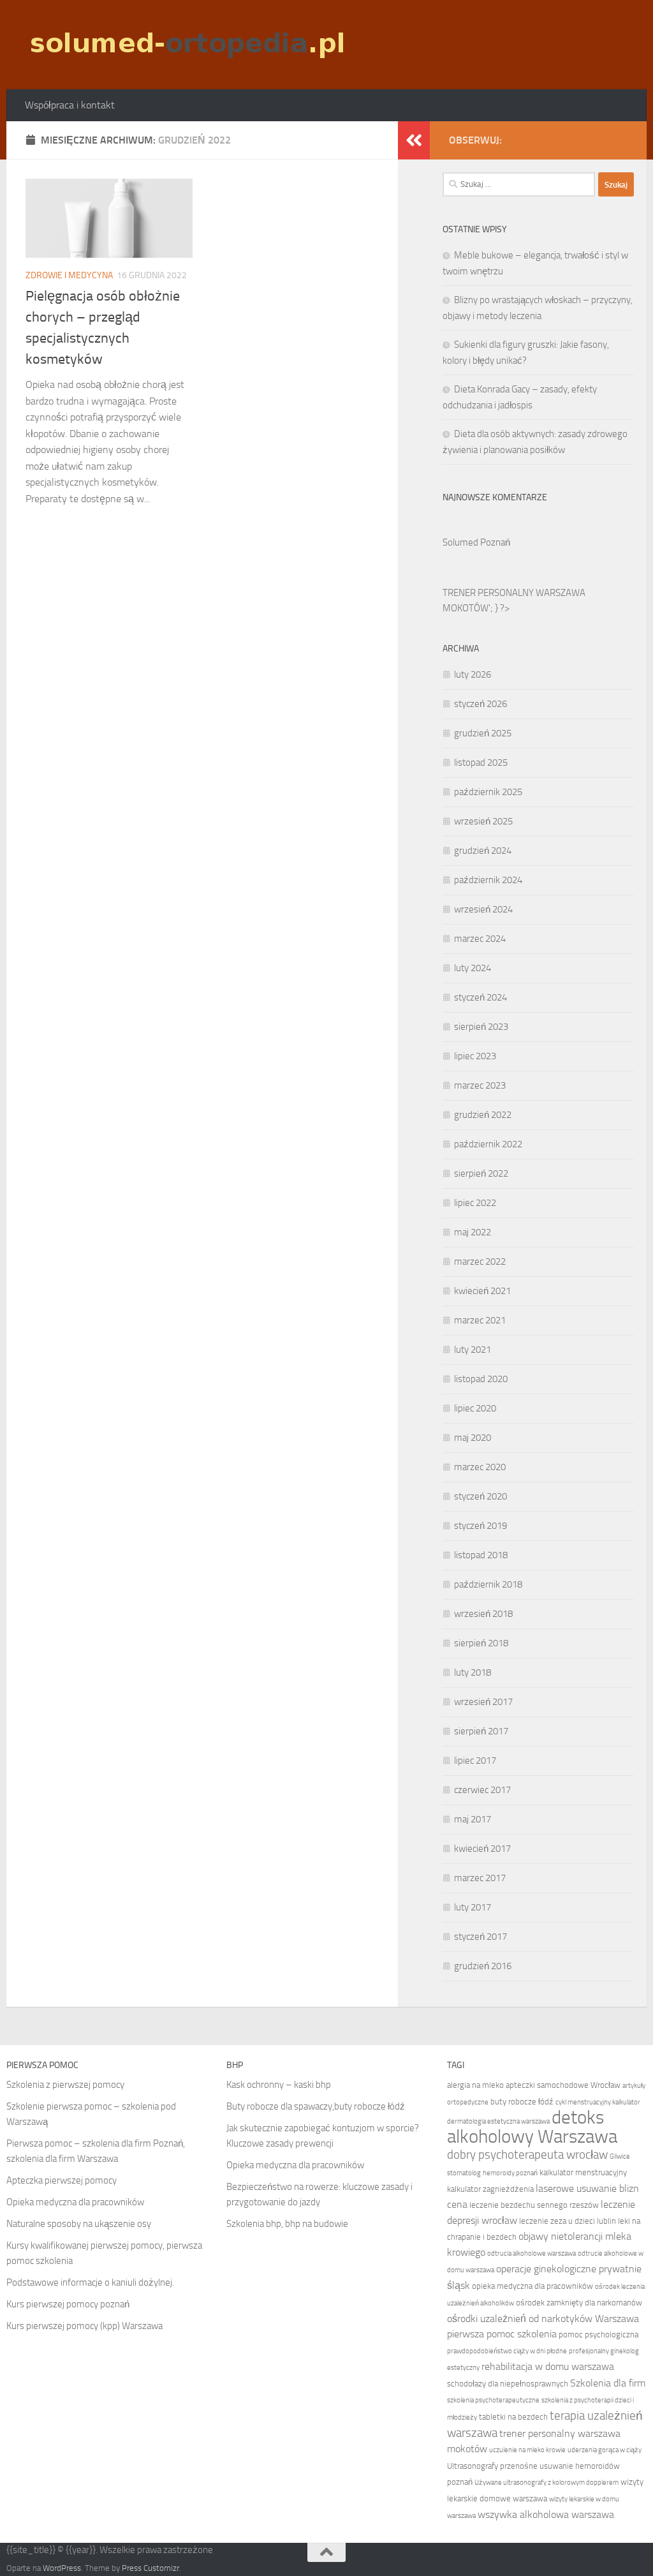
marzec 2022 (480, 1262)
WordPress (62, 2568)
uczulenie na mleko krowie (527, 2450)
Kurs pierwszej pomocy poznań (68, 2304)
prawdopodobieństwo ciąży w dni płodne (507, 2351)
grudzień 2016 (483, 1966)
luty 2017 (473, 1907)
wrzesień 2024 (483, 909)
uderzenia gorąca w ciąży (605, 2450)
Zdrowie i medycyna (69, 275)
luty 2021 (473, 1350)
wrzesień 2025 (483, 821)
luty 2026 (473, 674)
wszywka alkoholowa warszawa (546, 2514)
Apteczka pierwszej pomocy (62, 2180)
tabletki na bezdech (513, 2417)
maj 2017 (473, 1819)
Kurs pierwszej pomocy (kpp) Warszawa (84, 2326)
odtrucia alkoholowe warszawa (532, 2253)
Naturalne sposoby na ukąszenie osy (79, 2224)
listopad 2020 (481, 1379)
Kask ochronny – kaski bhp (279, 2085)
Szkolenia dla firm (608, 2383)
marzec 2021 (480, 1320)
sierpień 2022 (481, 1173)
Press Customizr (150, 2568)
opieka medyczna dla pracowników (532, 2286)
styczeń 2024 (481, 997)
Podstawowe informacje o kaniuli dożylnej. (90, 2282)
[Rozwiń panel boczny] (414, 140)
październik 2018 (488, 1584)
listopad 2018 (481, 1555)
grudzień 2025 (483, 733)
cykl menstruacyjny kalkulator (598, 2102)
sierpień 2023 (481, 1027)
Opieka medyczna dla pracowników (75, 2202)
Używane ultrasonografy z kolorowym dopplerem (547, 2483)
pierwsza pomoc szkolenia (502, 2334)
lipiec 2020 (475, 1408)
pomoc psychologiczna (598, 2334)
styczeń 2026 (481, 704)
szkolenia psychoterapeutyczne (493, 2400)
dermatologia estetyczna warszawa (498, 2121)
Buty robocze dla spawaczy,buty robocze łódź (316, 2106)
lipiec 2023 (475, 1056)
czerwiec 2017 (482, 1790)
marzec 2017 (480, 1878)
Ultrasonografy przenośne (492, 2466)
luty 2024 (473, 968)
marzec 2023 (480, 1085)
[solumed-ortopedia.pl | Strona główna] (186, 45)
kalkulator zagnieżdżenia (490, 2189)
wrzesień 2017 (483, 1702)
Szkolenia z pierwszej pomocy (65, 2085)
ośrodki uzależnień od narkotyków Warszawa (543, 2319)
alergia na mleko (475, 2085)
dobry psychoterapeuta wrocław (527, 2155)
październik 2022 (488, 1144)
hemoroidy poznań (510, 2173)
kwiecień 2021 (482, 1291)
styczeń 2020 (481, 1496)
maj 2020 (473, 1438)
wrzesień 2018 (483, 1614)
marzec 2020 (480, 1467)
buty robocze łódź (522, 2102)
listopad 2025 (481, 763)
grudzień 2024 (483, 851)
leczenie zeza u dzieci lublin (568, 2221)
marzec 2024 (480, 939)
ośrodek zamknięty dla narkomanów (579, 2303)
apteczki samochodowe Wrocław (563, 2085)
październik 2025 (488, 792)
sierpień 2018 (481, 1643)
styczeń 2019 (481, 1526)
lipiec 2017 (475, 1761)
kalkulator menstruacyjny (583, 2172)
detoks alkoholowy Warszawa (532, 2127)
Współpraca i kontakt (70, 105)
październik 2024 (488, 880)
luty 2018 (473, 1672)
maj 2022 (473, 1232)
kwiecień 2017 (482, 1849)
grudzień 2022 (483, 1115)
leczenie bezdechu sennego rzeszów (534, 2205)
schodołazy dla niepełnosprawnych (508, 2384)
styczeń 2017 (481, 1937)
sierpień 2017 (481, 1731)
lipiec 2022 (475, 1203)
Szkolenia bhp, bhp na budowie (287, 2224)
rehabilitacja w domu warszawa (548, 2366)
